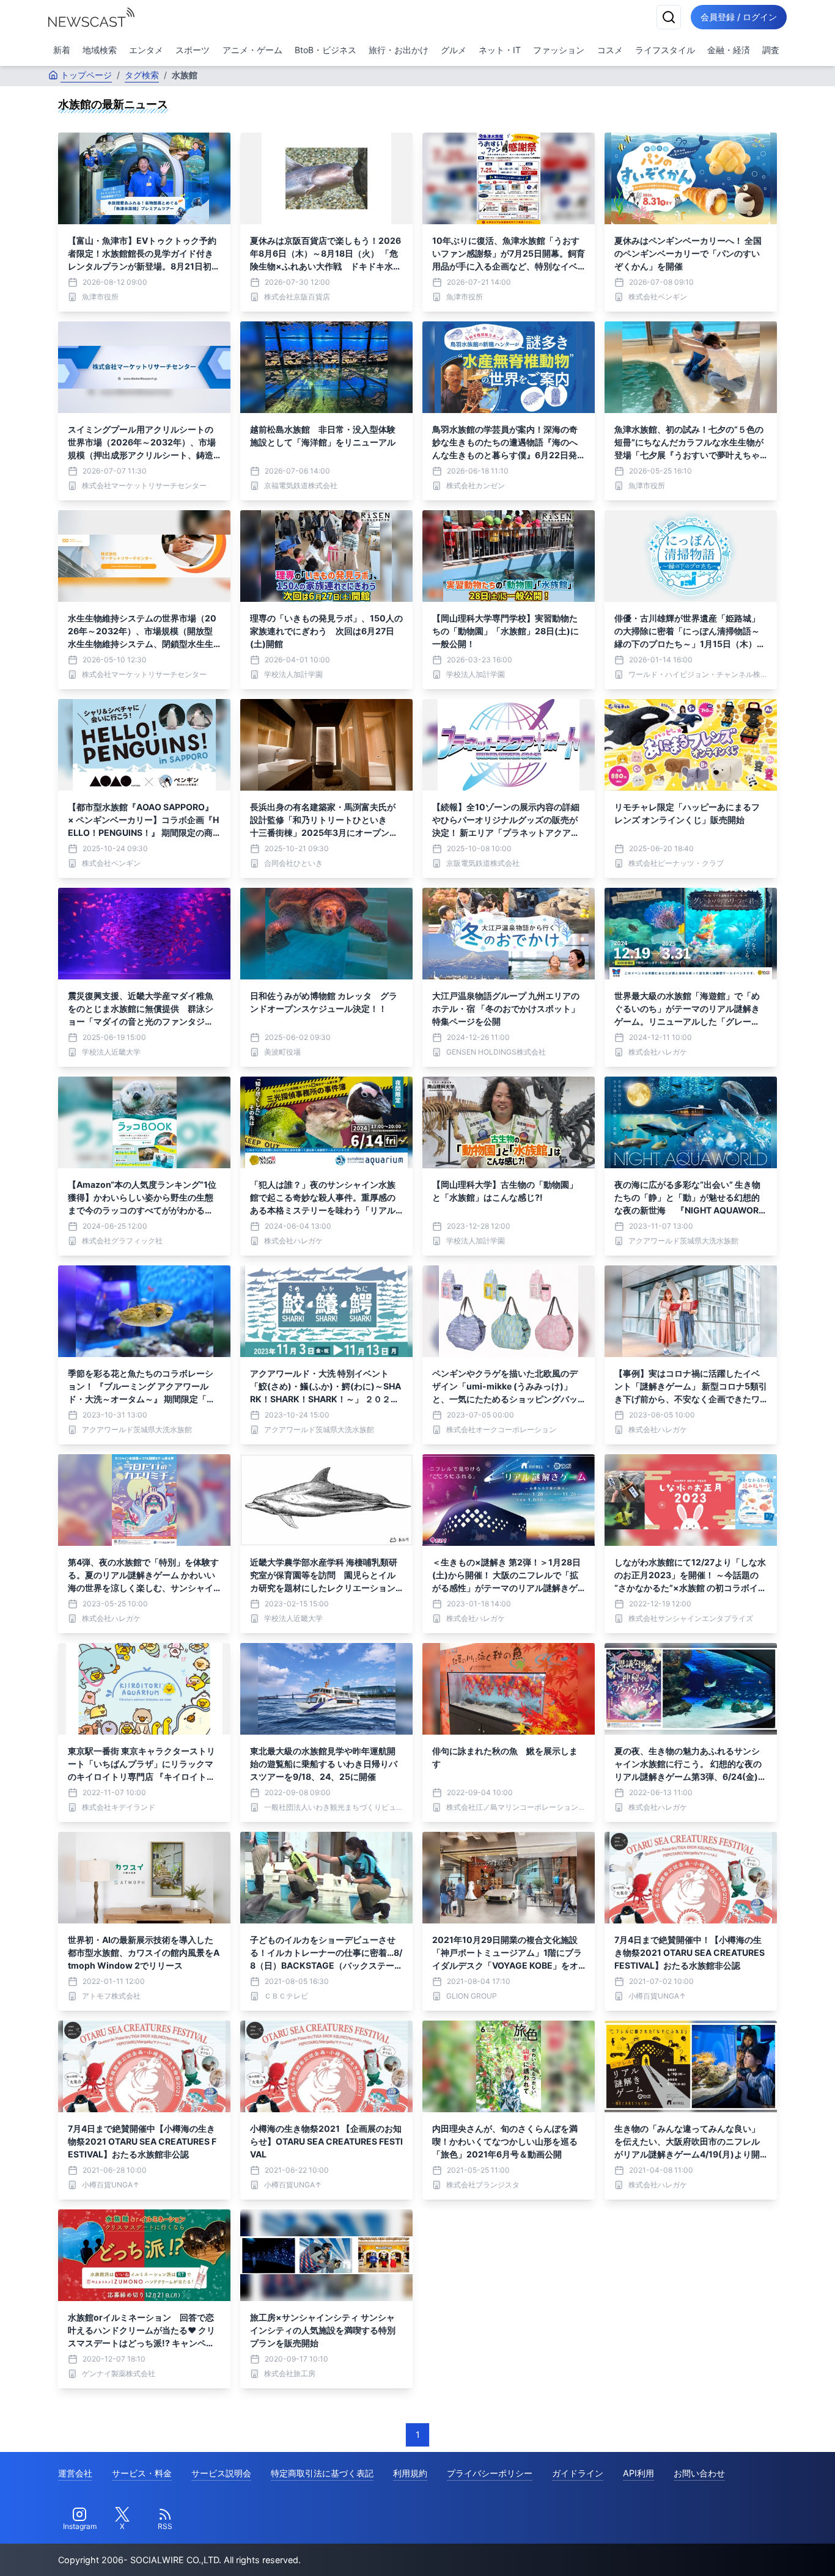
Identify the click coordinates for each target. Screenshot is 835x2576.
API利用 (638, 2473)
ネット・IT (500, 50)
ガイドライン (578, 2473)
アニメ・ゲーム (252, 50)
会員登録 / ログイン (739, 17)
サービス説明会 (221, 2473)
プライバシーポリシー (490, 2473)
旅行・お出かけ (399, 50)
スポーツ (193, 50)
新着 (62, 50)
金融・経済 (729, 50)
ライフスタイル (665, 50)
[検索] (669, 17)
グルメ (454, 50)
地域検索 (100, 50)
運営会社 (75, 2473)
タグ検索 (142, 75)
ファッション (559, 50)
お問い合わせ (699, 2473)
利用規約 (410, 2473)
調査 (771, 50)
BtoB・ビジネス (326, 50)
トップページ (86, 75)
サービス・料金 (142, 2473)
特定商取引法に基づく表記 (322, 2473)
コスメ (610, 50)
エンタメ (146, 50)
